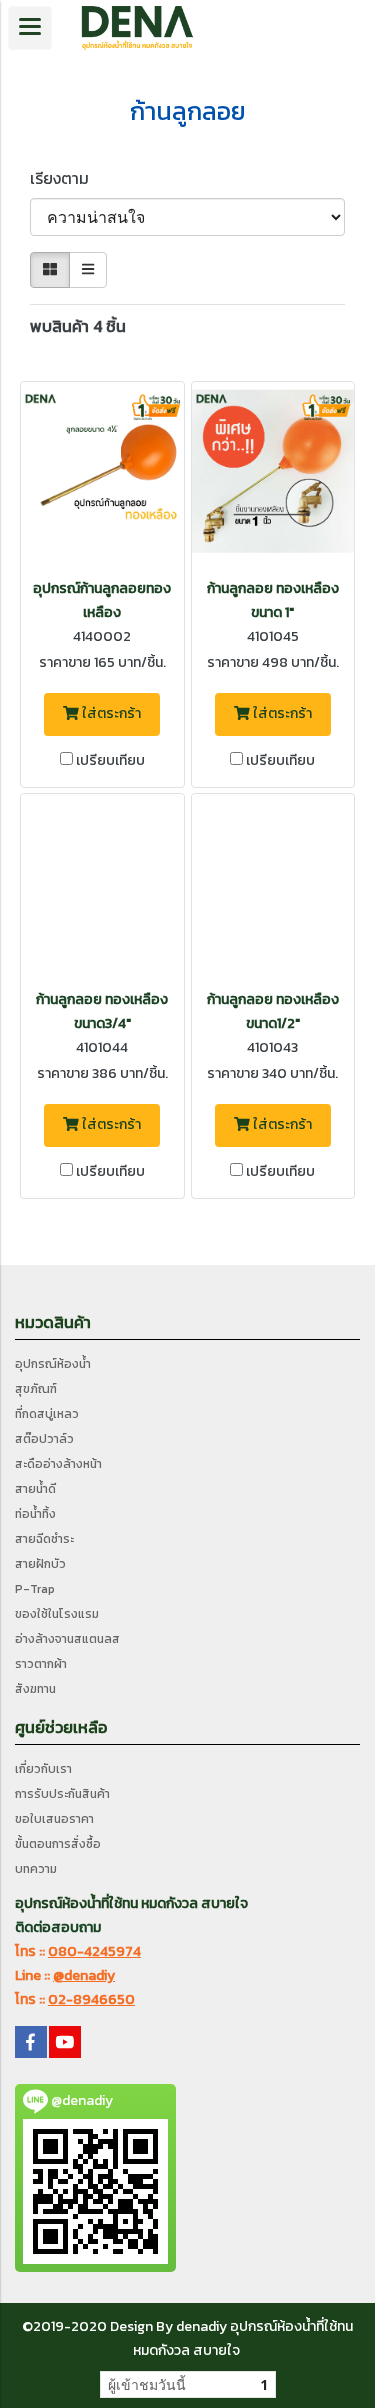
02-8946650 (91, 1999)
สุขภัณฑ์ (36, 1389)
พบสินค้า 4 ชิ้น (78, 326)
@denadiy (84, 1975)
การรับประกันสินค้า (62, 1794)
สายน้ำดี (35, 1489)
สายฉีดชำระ (44, 1539)
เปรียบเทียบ (110, 761)
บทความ (36, 1869)
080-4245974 (94, 1951)
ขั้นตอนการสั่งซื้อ (58, 1844)
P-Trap (35, 1589)
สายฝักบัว (40, 1564)
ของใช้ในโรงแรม (57, 1614)
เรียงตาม (65, 178)
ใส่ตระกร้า (110, 713)
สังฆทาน (35, 1689)
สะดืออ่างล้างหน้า (58, 1464)
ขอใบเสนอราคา (54, 1819)
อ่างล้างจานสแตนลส (67, 1639)
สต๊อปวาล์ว (44, 1439)
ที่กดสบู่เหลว (47, 1414)
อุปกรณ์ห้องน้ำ (53, 1364)
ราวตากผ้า (41, 1664)
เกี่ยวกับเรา (43, 1769)
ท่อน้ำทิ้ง (35, 1514)
